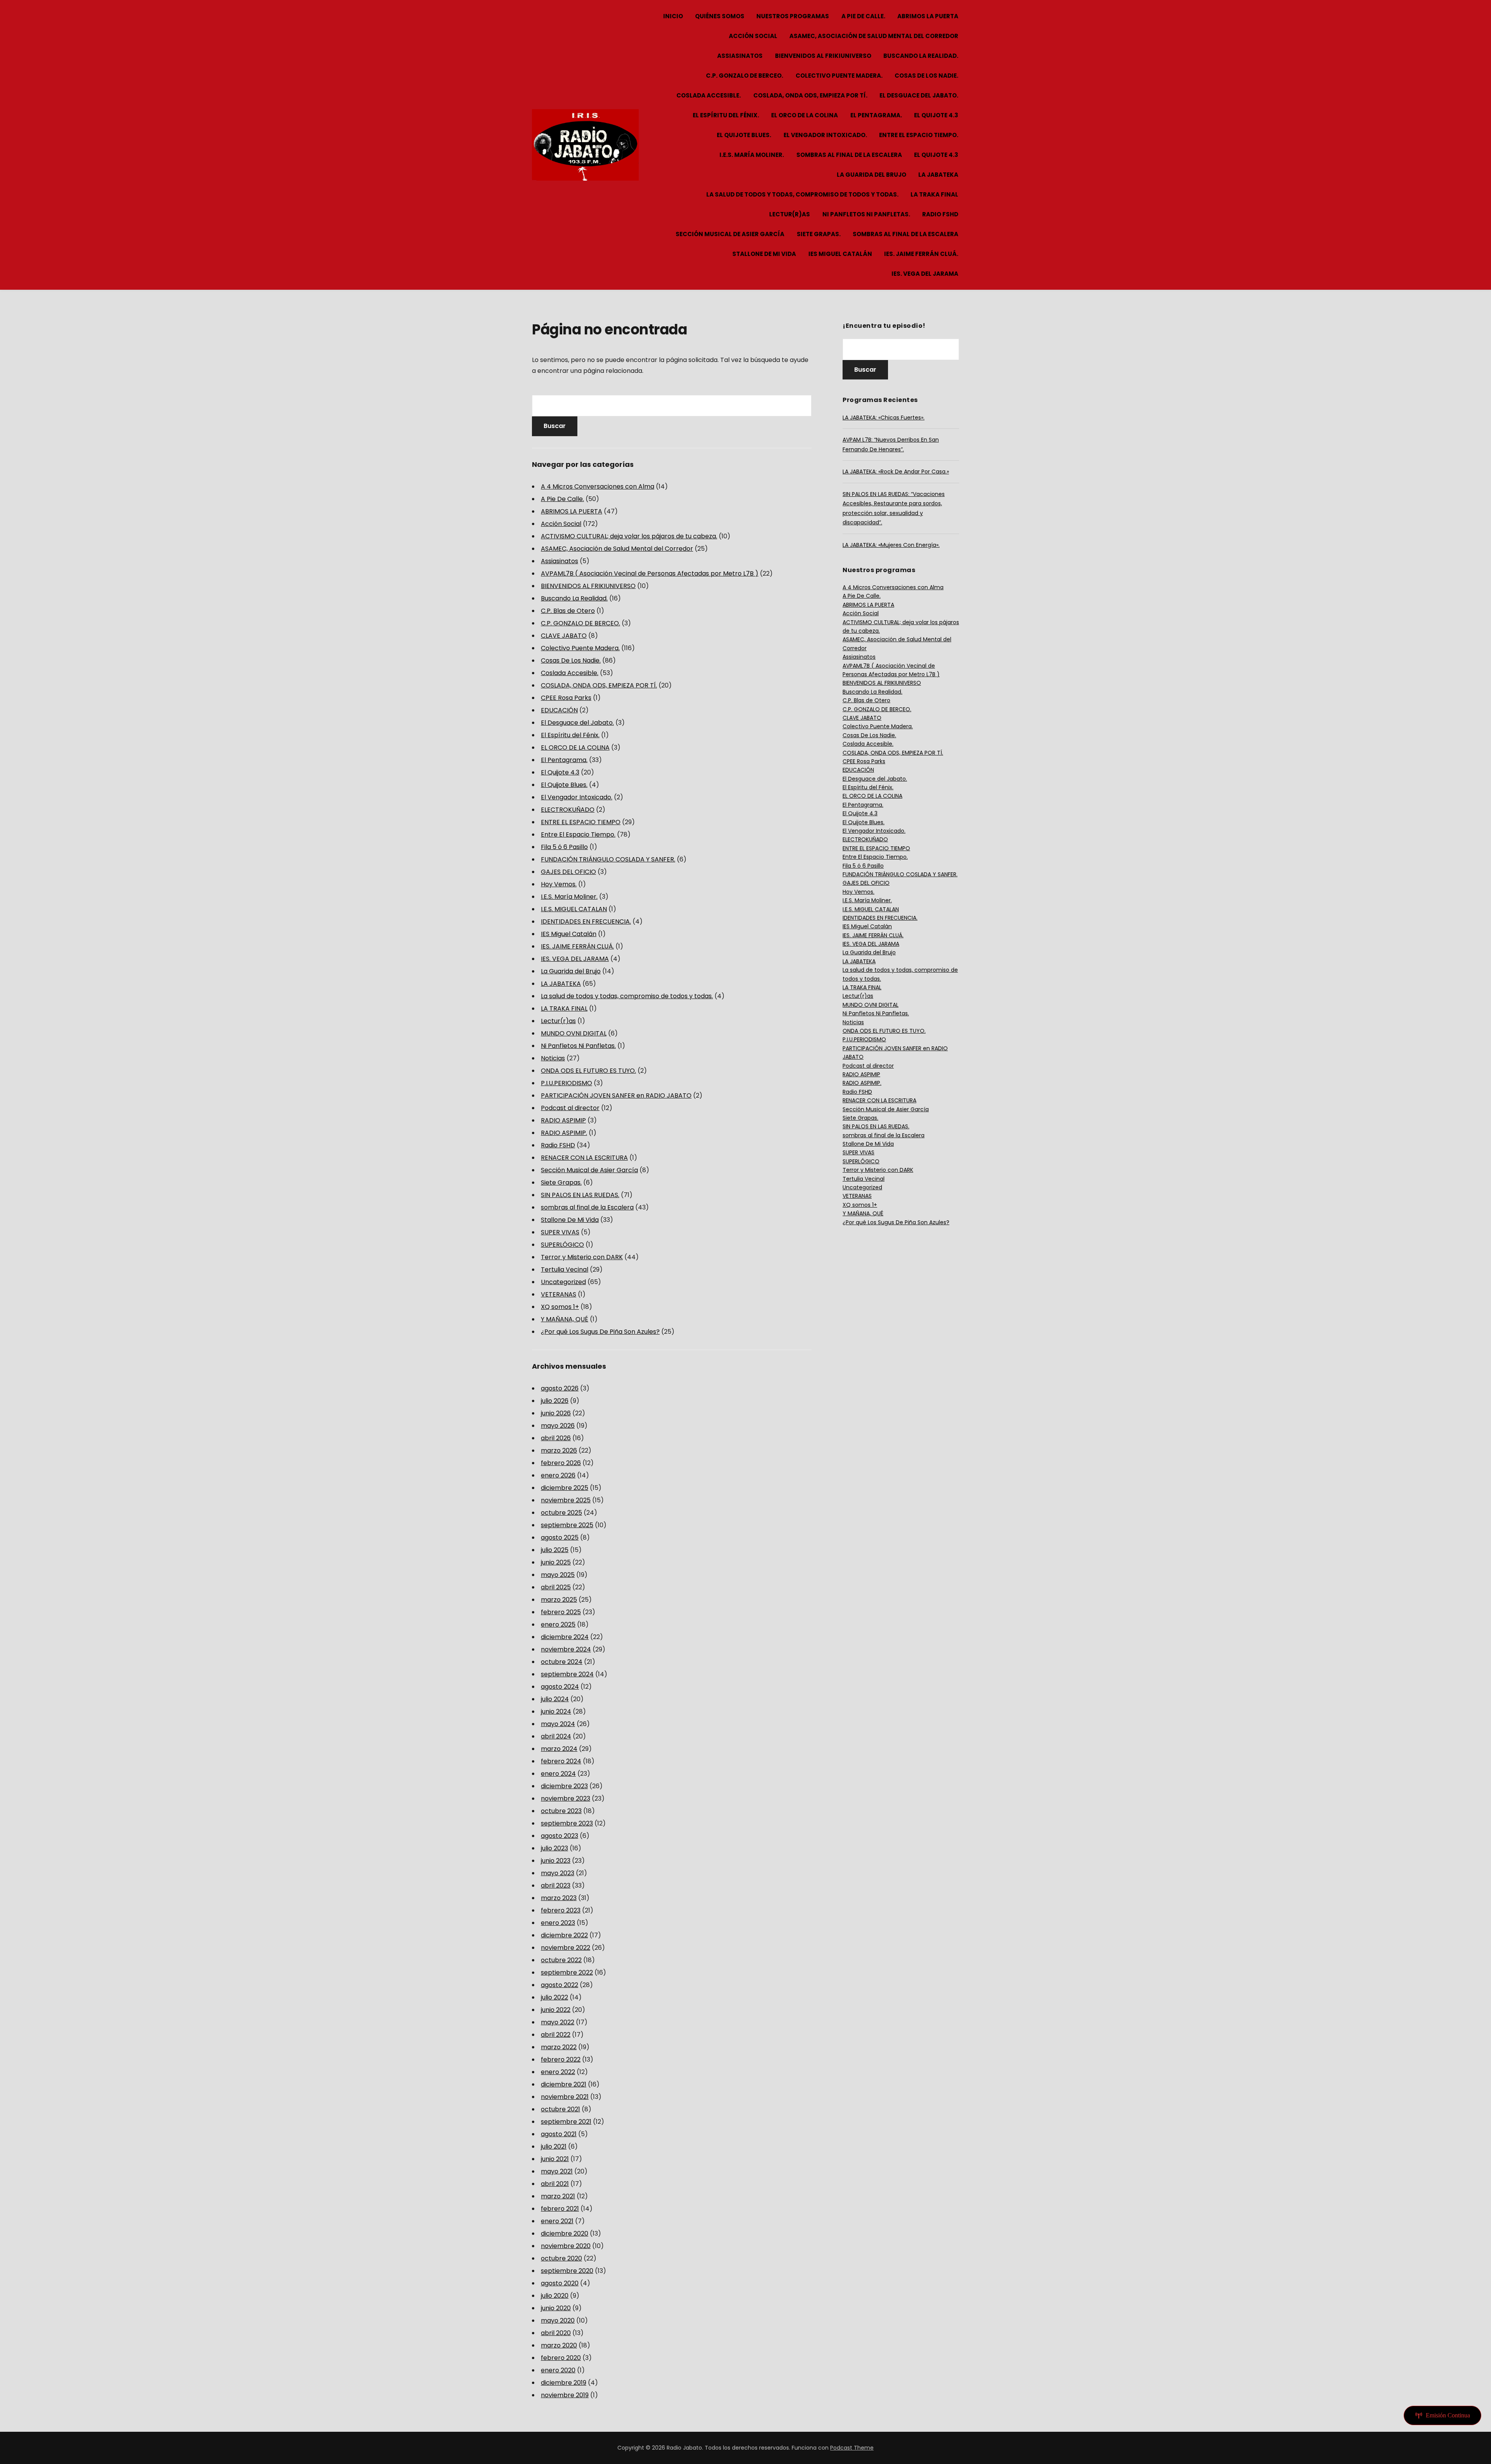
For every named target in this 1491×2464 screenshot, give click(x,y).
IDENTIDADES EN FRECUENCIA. (586, 921)
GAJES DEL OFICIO (568, 872)
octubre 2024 (562, 1662)
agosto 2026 (560, 1388)
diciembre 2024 (565, 1637)
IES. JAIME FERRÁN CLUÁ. (921, 254)
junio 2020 (556, 2308)
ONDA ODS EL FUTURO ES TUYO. (588, 1071)
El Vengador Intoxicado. (825, 135)
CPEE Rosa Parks (566, 698)
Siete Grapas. (819, 234)
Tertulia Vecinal (565, 1269)
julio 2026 (555, 1401)
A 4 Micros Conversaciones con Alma (598, 486)
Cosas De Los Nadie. (926, 76)
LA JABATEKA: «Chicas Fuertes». (884, 418)
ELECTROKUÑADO (568, 810)
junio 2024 (556, 1711)
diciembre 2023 (564, 1786)
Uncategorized (563, 1282)
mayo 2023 (558, 1873)
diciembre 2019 (564, 2383)
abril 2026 (556, 1438)
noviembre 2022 (566, 1948)
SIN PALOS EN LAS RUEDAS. (580, 1195)
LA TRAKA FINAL (934, 194)
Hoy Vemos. (559, 884)
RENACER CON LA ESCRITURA (584, 1158)
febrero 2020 (561, 2358)
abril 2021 (555, 2184)
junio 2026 (556, 1413)
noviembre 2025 (566, 1500)
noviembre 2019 (565, 2395)
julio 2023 (554, 1848)
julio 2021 (554, 2146)
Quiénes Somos (720, 16)
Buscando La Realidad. (921, 56)
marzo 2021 (558, 2196)
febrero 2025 (561, 1612)
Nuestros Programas (793, 16)
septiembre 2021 (566, 2122)
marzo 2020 (559, 2345)
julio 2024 (555, 1699)
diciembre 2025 (565, 1488)
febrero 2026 (561, 1463)
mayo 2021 (557, 2171)
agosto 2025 (560, 1537)
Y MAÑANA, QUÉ (565, 1319)
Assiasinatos (740, 56)
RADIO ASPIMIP (563, 1120)
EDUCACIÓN (559, 710)
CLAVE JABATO (564, 636)
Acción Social (753, 36)
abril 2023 (556, 1885)
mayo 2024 (558, 1724)
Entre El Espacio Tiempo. (919, 135)
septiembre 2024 (567, 1674)
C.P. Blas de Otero (568, 611)
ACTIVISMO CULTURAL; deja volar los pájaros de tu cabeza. (629, 536)
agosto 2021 (559, 2134)
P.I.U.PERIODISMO (567, 1083)
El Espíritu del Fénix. (726, 115)
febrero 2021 (560, 2209)
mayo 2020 (558, 2320)
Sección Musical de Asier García (730, 234)
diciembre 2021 (564, 2084)
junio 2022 (556, 2010)
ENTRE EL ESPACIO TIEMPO (581, 822)
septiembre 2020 (567, 2271)
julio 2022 (554, 1997)
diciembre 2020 (565, 2233)
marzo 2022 (559, 2047)
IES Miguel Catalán (840, 254)
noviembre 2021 (565, 2097)
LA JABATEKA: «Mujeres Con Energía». (891, 545)
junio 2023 (556, 1861)
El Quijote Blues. (744, 135)
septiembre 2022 (567, 1972)
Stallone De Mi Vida (764, 254)
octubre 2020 (561, 2258)
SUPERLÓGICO (562, 1245)
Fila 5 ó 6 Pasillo (564, 847)
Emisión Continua (1448, 2415)
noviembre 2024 (566, 1649)
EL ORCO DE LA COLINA (805, 115)
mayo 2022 (558, 2022)
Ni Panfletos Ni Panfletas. (866, 214)
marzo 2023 (559, 1898)
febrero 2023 (561, 1910)
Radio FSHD (940, 214)
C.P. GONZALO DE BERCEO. (745, 76)
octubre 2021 (560, 2109)
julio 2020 (555, 2296)
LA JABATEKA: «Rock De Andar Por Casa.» (896, 472)
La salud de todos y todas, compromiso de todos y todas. (802, 194)
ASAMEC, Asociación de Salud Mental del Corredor (874, 36)
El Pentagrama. (876, 115)
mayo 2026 (558, 1426)
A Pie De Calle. (863, 16)
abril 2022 (556, 2035)
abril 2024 (556, 1736)
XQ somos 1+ (560, 1307)
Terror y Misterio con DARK (582, 1257)
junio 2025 (556, 1562)
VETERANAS (559, 1294)
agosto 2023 (560, 1836)
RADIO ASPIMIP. (564, 1133)
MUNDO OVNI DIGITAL (574, 1033)
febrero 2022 (561, 2059)
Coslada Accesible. (709, 95)
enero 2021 (557, 2221)
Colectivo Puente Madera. (839, 76)
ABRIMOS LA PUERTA (928, 16)
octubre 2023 (561, 1811)
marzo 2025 (559, 1600)
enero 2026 (558, 1475)
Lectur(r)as (790, 214)
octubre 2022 (561, 1960)
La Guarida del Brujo (871, 175)
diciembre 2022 (564, 1935)
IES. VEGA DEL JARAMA (925, 274)
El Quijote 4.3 (936, 115)
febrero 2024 (561, 1761)
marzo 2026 (559, 1450)
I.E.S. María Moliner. (752, 155)
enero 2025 (558, 1624)
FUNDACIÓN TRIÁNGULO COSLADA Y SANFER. (608, 859)
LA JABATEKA (938, 175)
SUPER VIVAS (560, 1232)
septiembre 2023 (567, 1823)
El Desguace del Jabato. (919, 95)
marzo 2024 (559, 1749)
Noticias (553, 1058)
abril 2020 (556, 2333)
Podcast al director (570, 1108)
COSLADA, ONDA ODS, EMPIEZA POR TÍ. (810, 95)
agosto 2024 (560, 1687)
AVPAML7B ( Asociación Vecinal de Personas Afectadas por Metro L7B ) (650, 573)
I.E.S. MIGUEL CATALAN (574, 909)
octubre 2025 (561, 1513)
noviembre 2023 (566, 1798)
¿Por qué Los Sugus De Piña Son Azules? (600, 1332)
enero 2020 (558, 2370)
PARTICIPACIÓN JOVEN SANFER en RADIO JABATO (616, 1095)
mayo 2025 (558, 1575)
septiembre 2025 (567, 1525)
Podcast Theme (852, 2448)
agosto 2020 (560, 2283)
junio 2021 (555, 2159)
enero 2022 (558, 2072)
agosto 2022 (560, 1985)
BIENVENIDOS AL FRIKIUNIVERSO (823, 56)
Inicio (673, 16)
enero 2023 (558, 1923)
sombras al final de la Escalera (849, 155)
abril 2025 (556, 1587)
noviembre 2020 (566, 2246)
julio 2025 (555, 1550)
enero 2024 (558, 1774)
